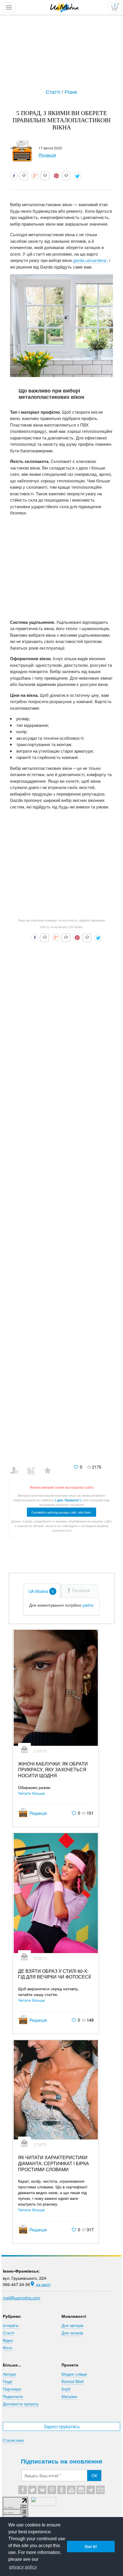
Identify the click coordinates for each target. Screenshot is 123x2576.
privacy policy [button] (23, 2567)
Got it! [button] (91, 2547)
